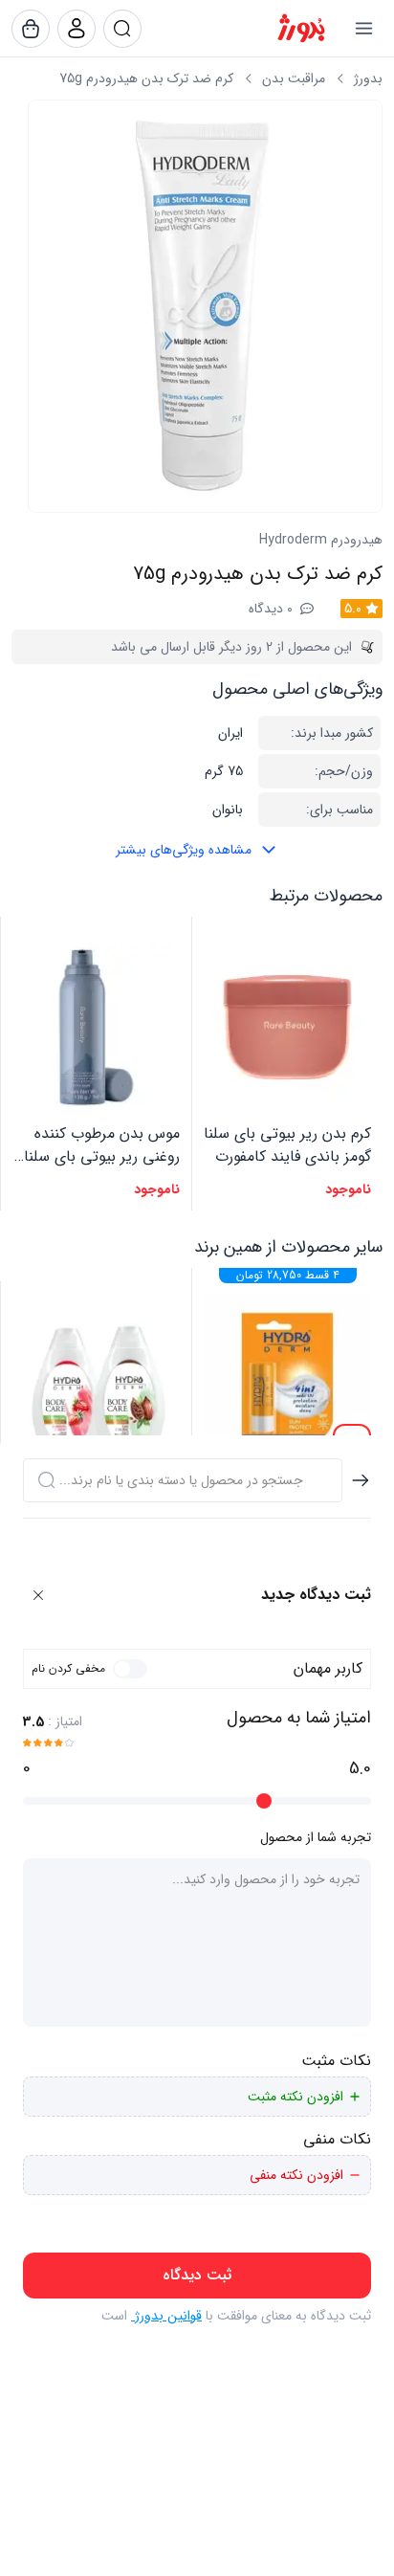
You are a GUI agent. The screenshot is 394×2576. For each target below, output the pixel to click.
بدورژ (368, 78)
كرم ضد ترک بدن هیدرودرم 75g (146, 78)
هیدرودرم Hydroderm (321, 540)
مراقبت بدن (294, 78)
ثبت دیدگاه (197, 2275)
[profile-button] (122, 29)
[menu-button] (363, 29)
